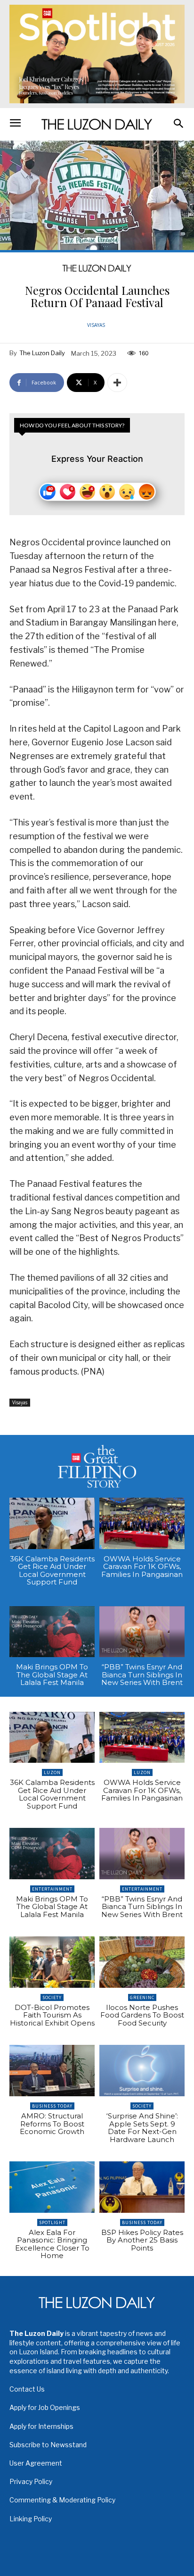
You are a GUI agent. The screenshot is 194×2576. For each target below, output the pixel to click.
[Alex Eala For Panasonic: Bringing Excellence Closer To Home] (52, 2187)
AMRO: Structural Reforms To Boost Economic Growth (52, 2124)
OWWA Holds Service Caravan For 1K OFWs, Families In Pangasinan (142, 1567)
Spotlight (52, 2222)
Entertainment (52, 1889)
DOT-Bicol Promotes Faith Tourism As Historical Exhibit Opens (52, 2015)
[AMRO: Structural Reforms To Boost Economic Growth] (52, 2071)
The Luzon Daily (42, 353)
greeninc (142, 1997)
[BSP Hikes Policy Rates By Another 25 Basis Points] (142, 2187)
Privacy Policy (31, 2481)
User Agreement (36, 2463)
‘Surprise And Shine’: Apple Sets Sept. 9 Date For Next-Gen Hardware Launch (142, 2128)
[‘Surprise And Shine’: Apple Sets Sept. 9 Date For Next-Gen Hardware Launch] (142, 2071)
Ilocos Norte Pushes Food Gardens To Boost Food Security (142, 2015)
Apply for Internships (41, 2426)
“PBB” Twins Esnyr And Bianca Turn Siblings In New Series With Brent (142, 1675)
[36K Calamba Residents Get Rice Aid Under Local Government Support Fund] (52, 1523)
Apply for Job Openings (45, 2407)
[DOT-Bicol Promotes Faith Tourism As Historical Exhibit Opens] (52, 1962)
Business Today (52, 2106)
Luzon (52, 1772)
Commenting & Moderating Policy (62, 2500)
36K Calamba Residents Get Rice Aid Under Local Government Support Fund (52, 1571)
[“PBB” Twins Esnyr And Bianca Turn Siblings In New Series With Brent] (142, 1632)
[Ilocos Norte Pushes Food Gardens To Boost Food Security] (142, 1962)
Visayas (96, 325)
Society (52, 1997)
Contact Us (27, 2389)
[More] (117, 383)
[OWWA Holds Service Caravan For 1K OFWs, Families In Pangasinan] (142, 1523)
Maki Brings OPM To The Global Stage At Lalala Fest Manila (52, 1675)
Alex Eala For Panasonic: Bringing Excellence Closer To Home (52, 2244)
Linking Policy (31, 2519)
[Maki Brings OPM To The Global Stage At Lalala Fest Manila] (52, 1632)
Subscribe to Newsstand (48, 2445)
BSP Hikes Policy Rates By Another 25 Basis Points (142, 2240)
